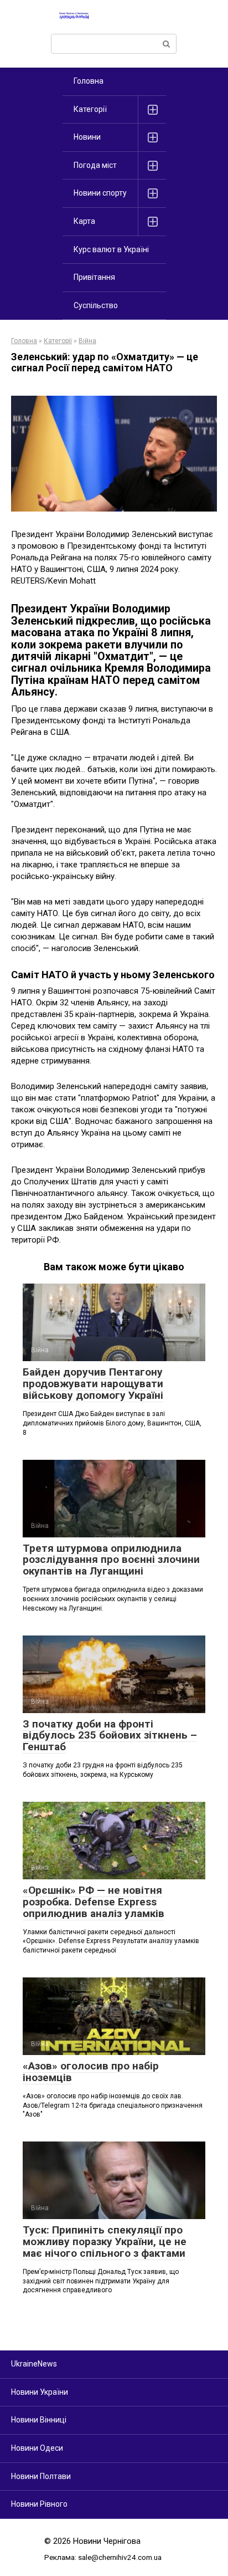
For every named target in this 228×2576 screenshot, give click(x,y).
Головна (89, 81)
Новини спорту (100, 193)
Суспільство (96, 305)
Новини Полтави (41, 2476)
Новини (87, 137)
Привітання (94, 277)
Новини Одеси (37, 2448)
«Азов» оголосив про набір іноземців (91, 2072)
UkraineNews (34, 2364)
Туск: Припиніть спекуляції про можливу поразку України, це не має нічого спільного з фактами (105, 2242)
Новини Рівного (39, 2504)
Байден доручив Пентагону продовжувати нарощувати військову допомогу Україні (93, 1384)
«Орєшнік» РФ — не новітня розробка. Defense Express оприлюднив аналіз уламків (94, 1902)
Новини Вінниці (39, 2420)
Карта (84, 221)
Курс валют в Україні (111, 249)
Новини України (40, 2392)
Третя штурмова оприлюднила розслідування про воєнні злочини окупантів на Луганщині (111, 1560)
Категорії (90, 109)
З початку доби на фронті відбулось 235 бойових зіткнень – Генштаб (110, 1736)
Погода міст (95, 165)
